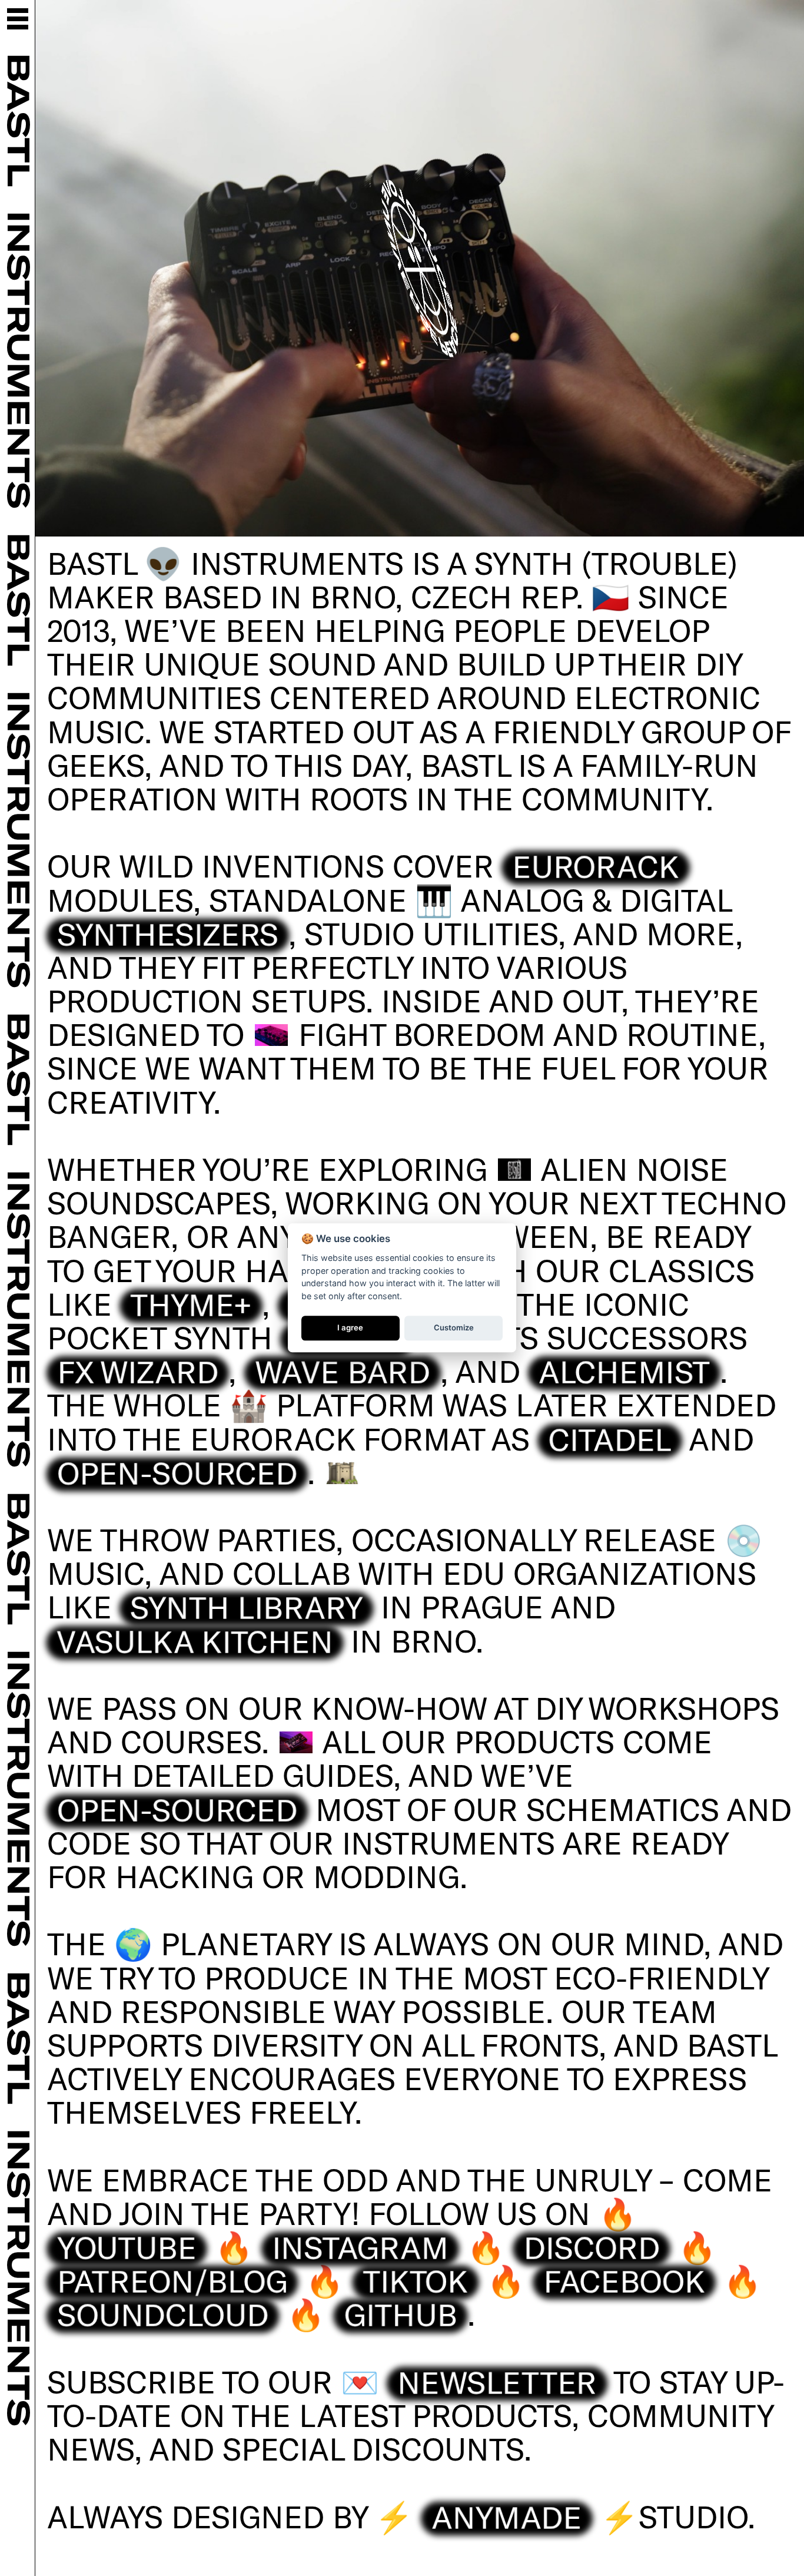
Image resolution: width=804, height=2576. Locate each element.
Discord (592, 2247)
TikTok (415, 2280)
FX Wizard (138, 1371)
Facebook (624, 2280)
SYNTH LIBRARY (247, 1607)
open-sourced (177, 1472)
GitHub (400, 2314)
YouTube (127, 2247)
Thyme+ (191, 1303)
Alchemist (624, 1371)
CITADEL (610, 1438)
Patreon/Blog (172, 2280)
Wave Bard (342, 1371)
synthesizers (168, 933)
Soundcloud (163, 2314)
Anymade (507, 2516)
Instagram (360, 2247)
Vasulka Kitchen (195, 1640)
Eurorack (596, 866)
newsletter (497, 2381)
